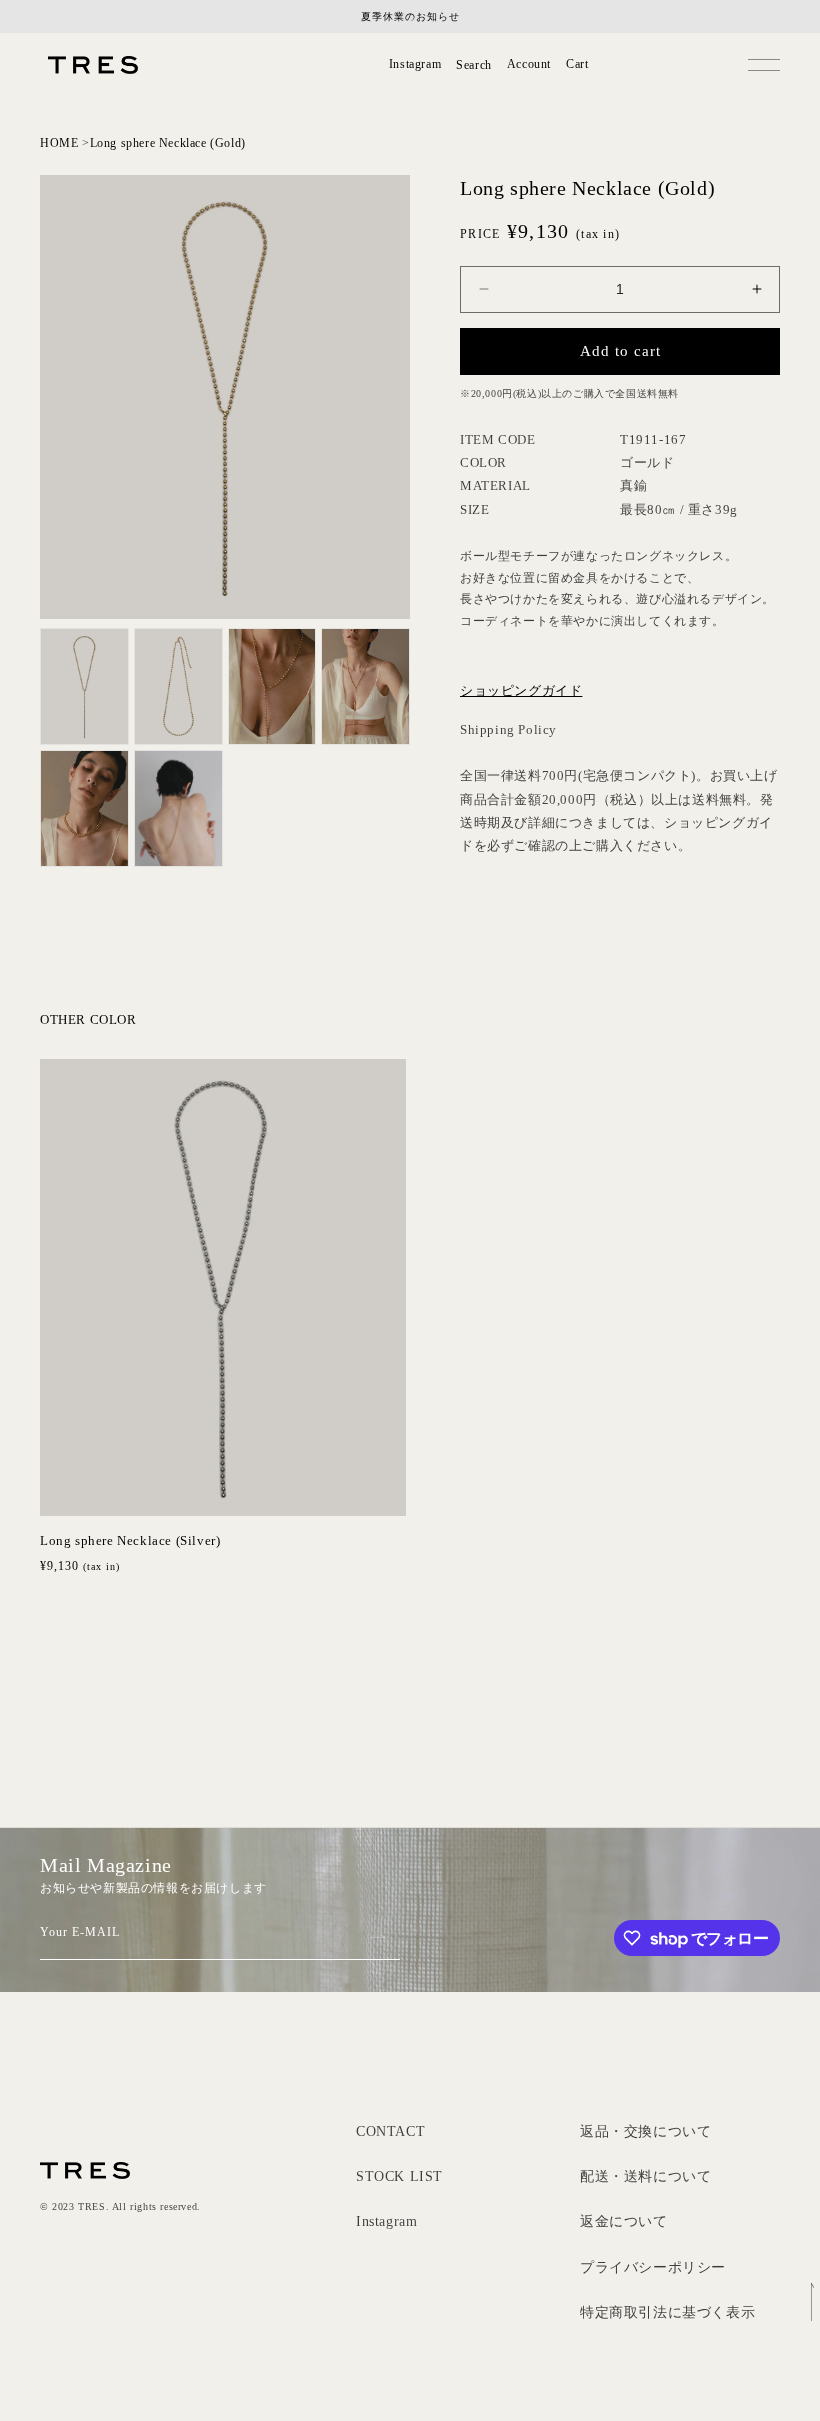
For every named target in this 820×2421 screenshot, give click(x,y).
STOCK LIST (399, 2176)
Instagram (415, 64)
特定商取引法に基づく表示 (667, 2312)
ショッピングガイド (521, 690)
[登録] (377, 1935)
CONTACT (390, 2131)
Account (529, 65)
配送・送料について (645, 2176)
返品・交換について (645, 2131)
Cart (577, 65)
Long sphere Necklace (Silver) (130, 1540)
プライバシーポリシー (653, 2267)
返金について (624, 2221)
